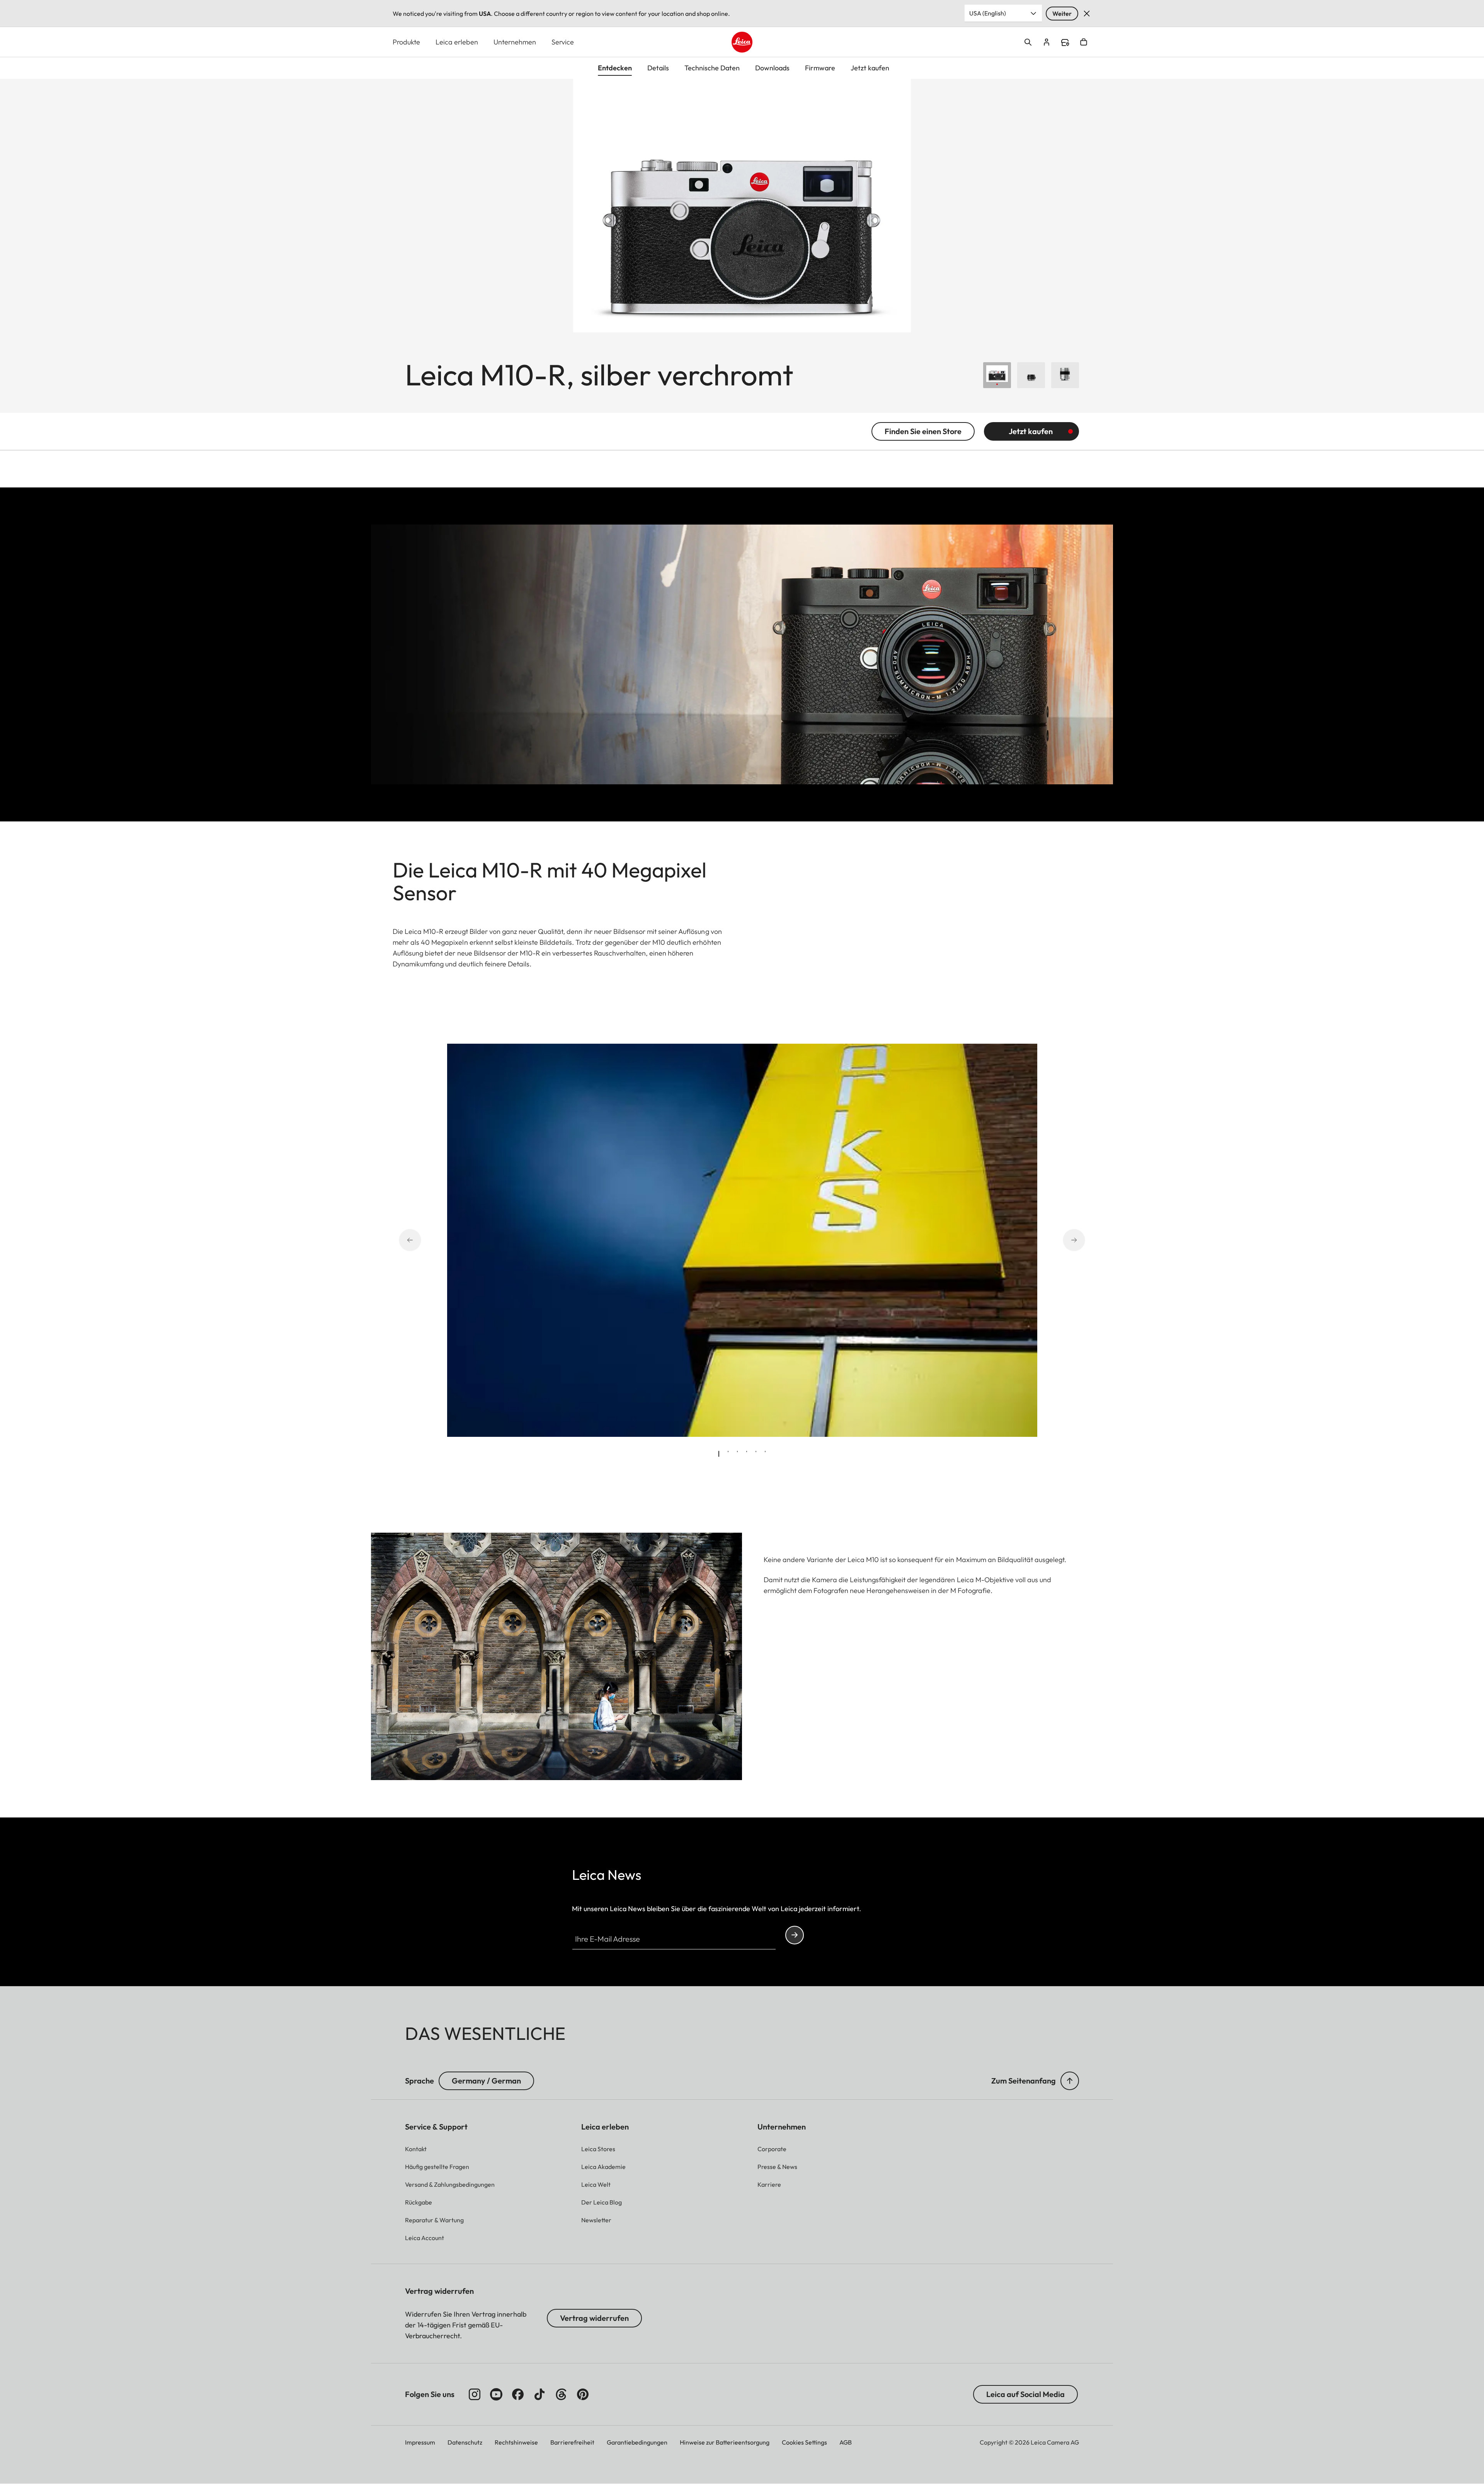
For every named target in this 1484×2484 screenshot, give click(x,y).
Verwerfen (1087, 14)
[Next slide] (1064, 1240)
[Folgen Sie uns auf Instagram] (475, 2394)
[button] (1070, 2081)
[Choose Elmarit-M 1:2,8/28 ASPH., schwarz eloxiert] (1031, 375)
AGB (846, 2442)
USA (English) (988, 13)
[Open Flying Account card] (1047, 42)
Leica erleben (457, 42)
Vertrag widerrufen (594, 2318)
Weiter (1062, 14)
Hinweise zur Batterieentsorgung (725, 2442)
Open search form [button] (1028, 42)
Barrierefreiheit (572, 2442)
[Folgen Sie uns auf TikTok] (539, 2394)
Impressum (420, 2442)
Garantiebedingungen (637, 2442)
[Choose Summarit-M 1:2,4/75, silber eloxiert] (1065, 375)
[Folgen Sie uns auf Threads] (561, 2394)
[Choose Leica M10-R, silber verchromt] (997, 375)
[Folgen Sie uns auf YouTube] (496, 2394)
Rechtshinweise (516, 2442)
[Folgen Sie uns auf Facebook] (518, 2394)
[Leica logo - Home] (742, 42)
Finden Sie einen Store (923, 431)
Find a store (1065, 43)
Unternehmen (515, 42)
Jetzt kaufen (1031, 431)
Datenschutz (465, 2442)
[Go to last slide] (420, 1240)
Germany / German (486, 2081)
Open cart (1084, 42)
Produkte (406, 42)
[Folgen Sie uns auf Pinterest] (583, 2394)
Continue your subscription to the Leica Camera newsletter (795, 1935)
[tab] (719, 1454)
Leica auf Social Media (1025, 2394)
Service (563, 42)
